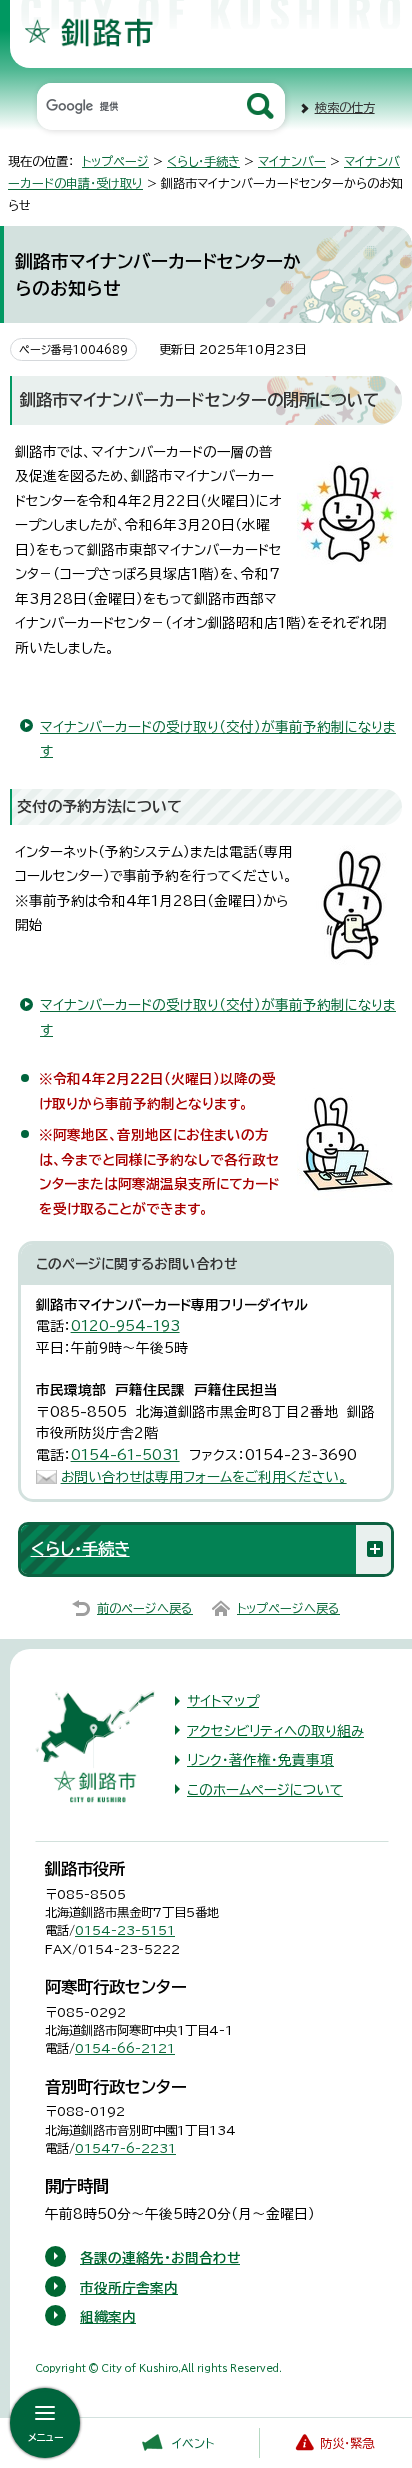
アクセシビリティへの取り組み (275, 1731)
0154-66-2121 (125, 2048)
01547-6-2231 (125, 2148)
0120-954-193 (125, 1326)
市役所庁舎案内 (129, 2288)
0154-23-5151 (125, 1930)
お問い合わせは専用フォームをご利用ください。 (204, 1477)
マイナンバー (292, 161)
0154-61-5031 (125, 1455)
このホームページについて (265, 1790)
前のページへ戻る (145, 1608)
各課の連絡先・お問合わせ (160, 2258)
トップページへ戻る (288, 1608)
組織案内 (108, 2317)
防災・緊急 (347, 2443)
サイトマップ (223, 1701)
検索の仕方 (345, 107)
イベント (193, 2443)
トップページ (115, 161)
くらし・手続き (203, 161)
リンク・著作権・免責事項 (260, 1760)
